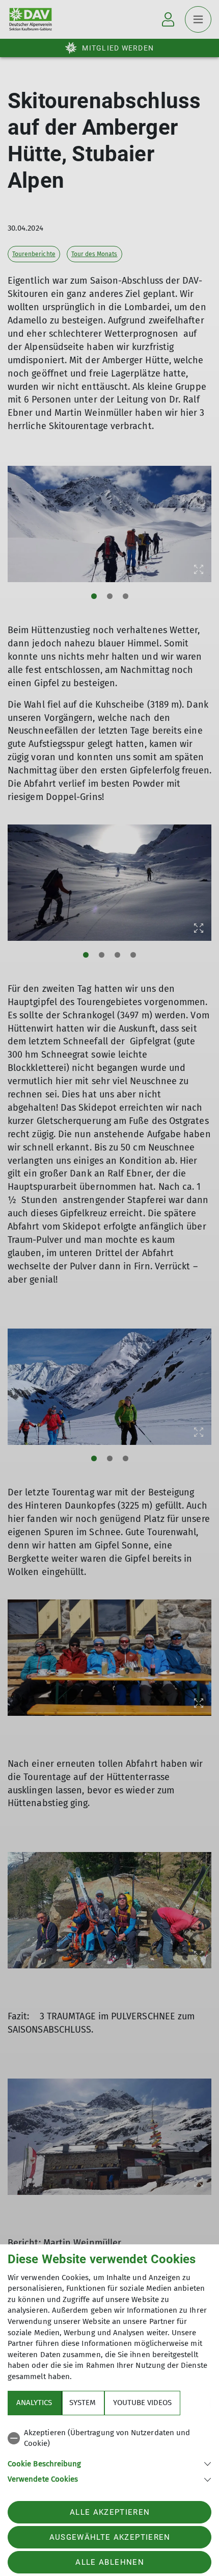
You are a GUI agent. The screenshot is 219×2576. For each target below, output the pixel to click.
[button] (109, 2463)
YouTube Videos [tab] (142, 2403)
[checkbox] (109, 2439)
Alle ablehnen (109, 2562)
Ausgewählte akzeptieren (110, 2537)
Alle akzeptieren (110, 2512)
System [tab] (83, 2403)
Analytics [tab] (34, 2403)
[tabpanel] (109, 2454)
